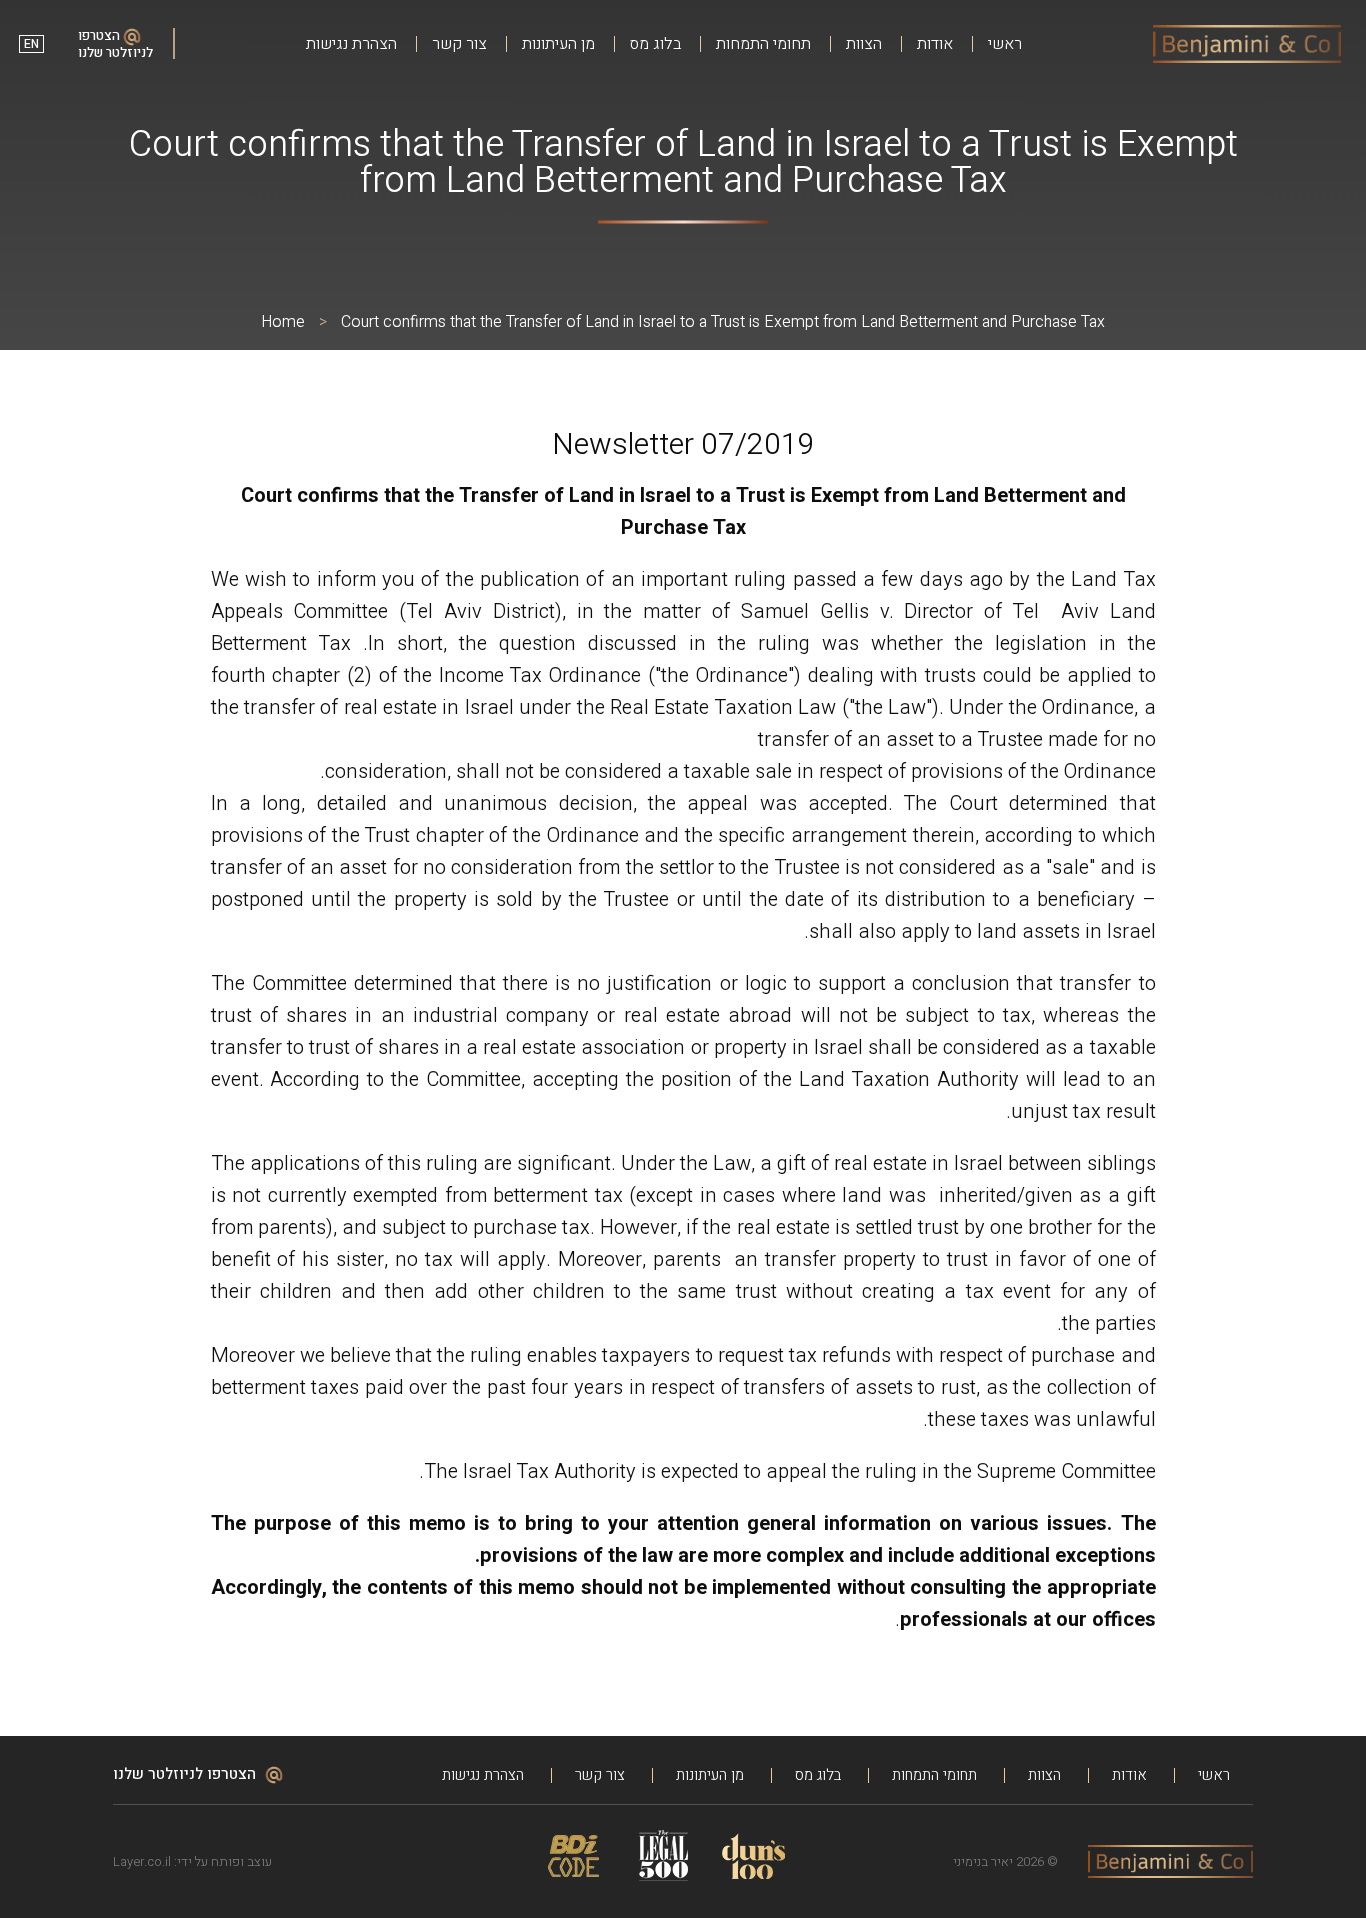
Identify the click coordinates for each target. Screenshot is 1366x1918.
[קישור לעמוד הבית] (1247, 44)
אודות (935, 44)
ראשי (1005, 44)
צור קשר (459, 44)
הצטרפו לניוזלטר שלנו (115, 44)
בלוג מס (655, 44)
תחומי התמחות (763, 44)
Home (283, 322)
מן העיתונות (558, 44)
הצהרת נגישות (351, 44)
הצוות (864, 44)
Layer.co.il (142, 1861)
